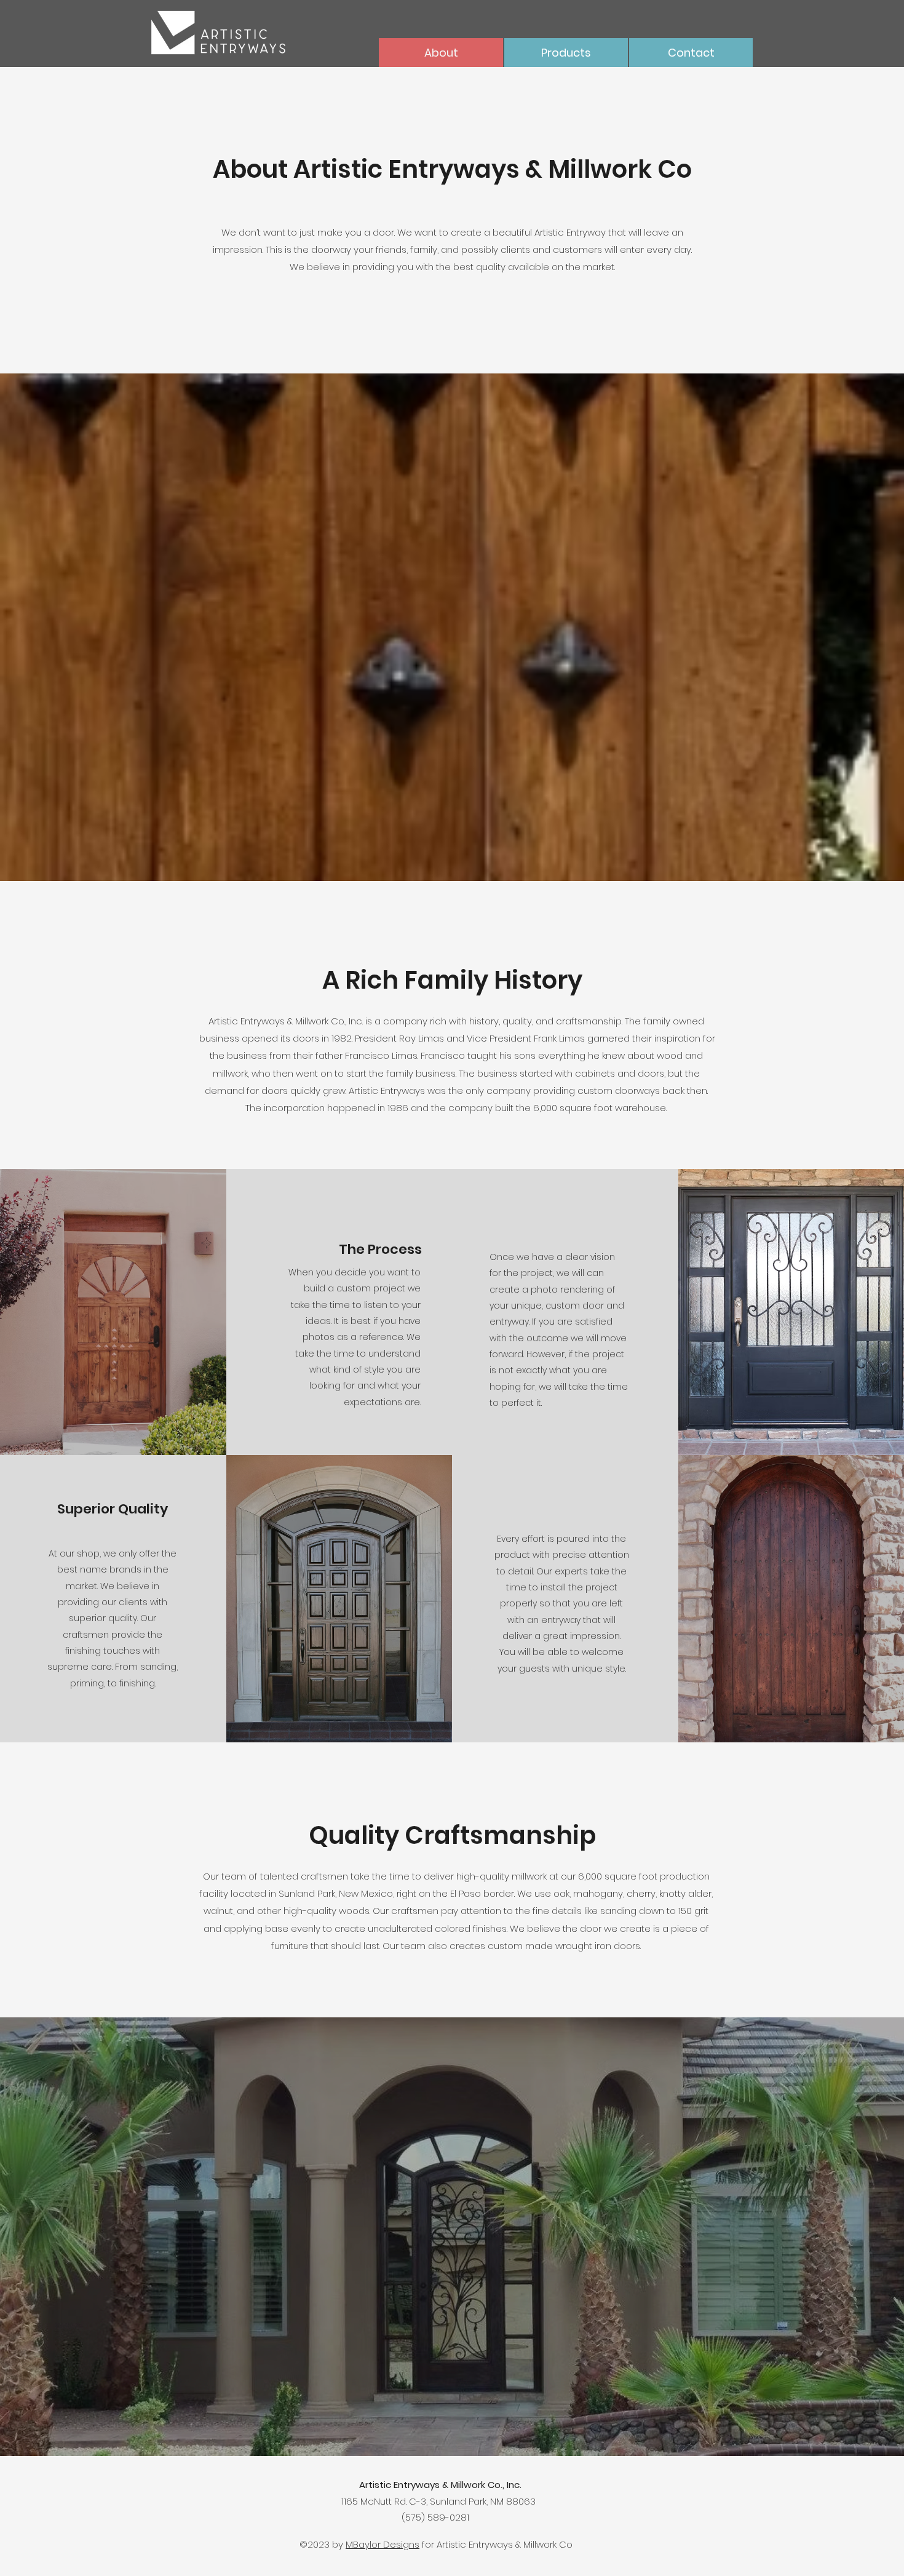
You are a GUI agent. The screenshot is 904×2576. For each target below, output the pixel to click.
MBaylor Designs (383, 2544)
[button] (566, 53)
